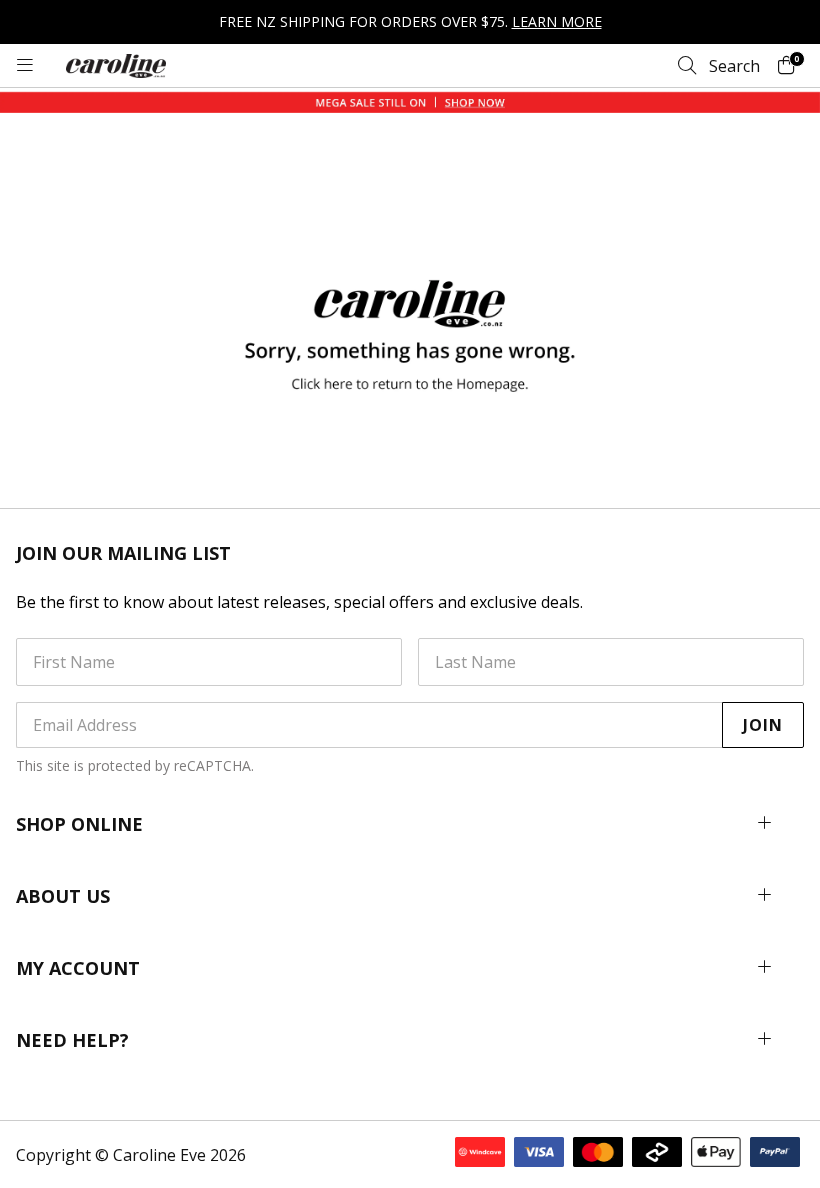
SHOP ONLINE (79, 824)
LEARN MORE (557, 21)
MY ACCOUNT (78, 968)
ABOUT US (63, 896)
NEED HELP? (72, 1040)
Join (763, 725)
